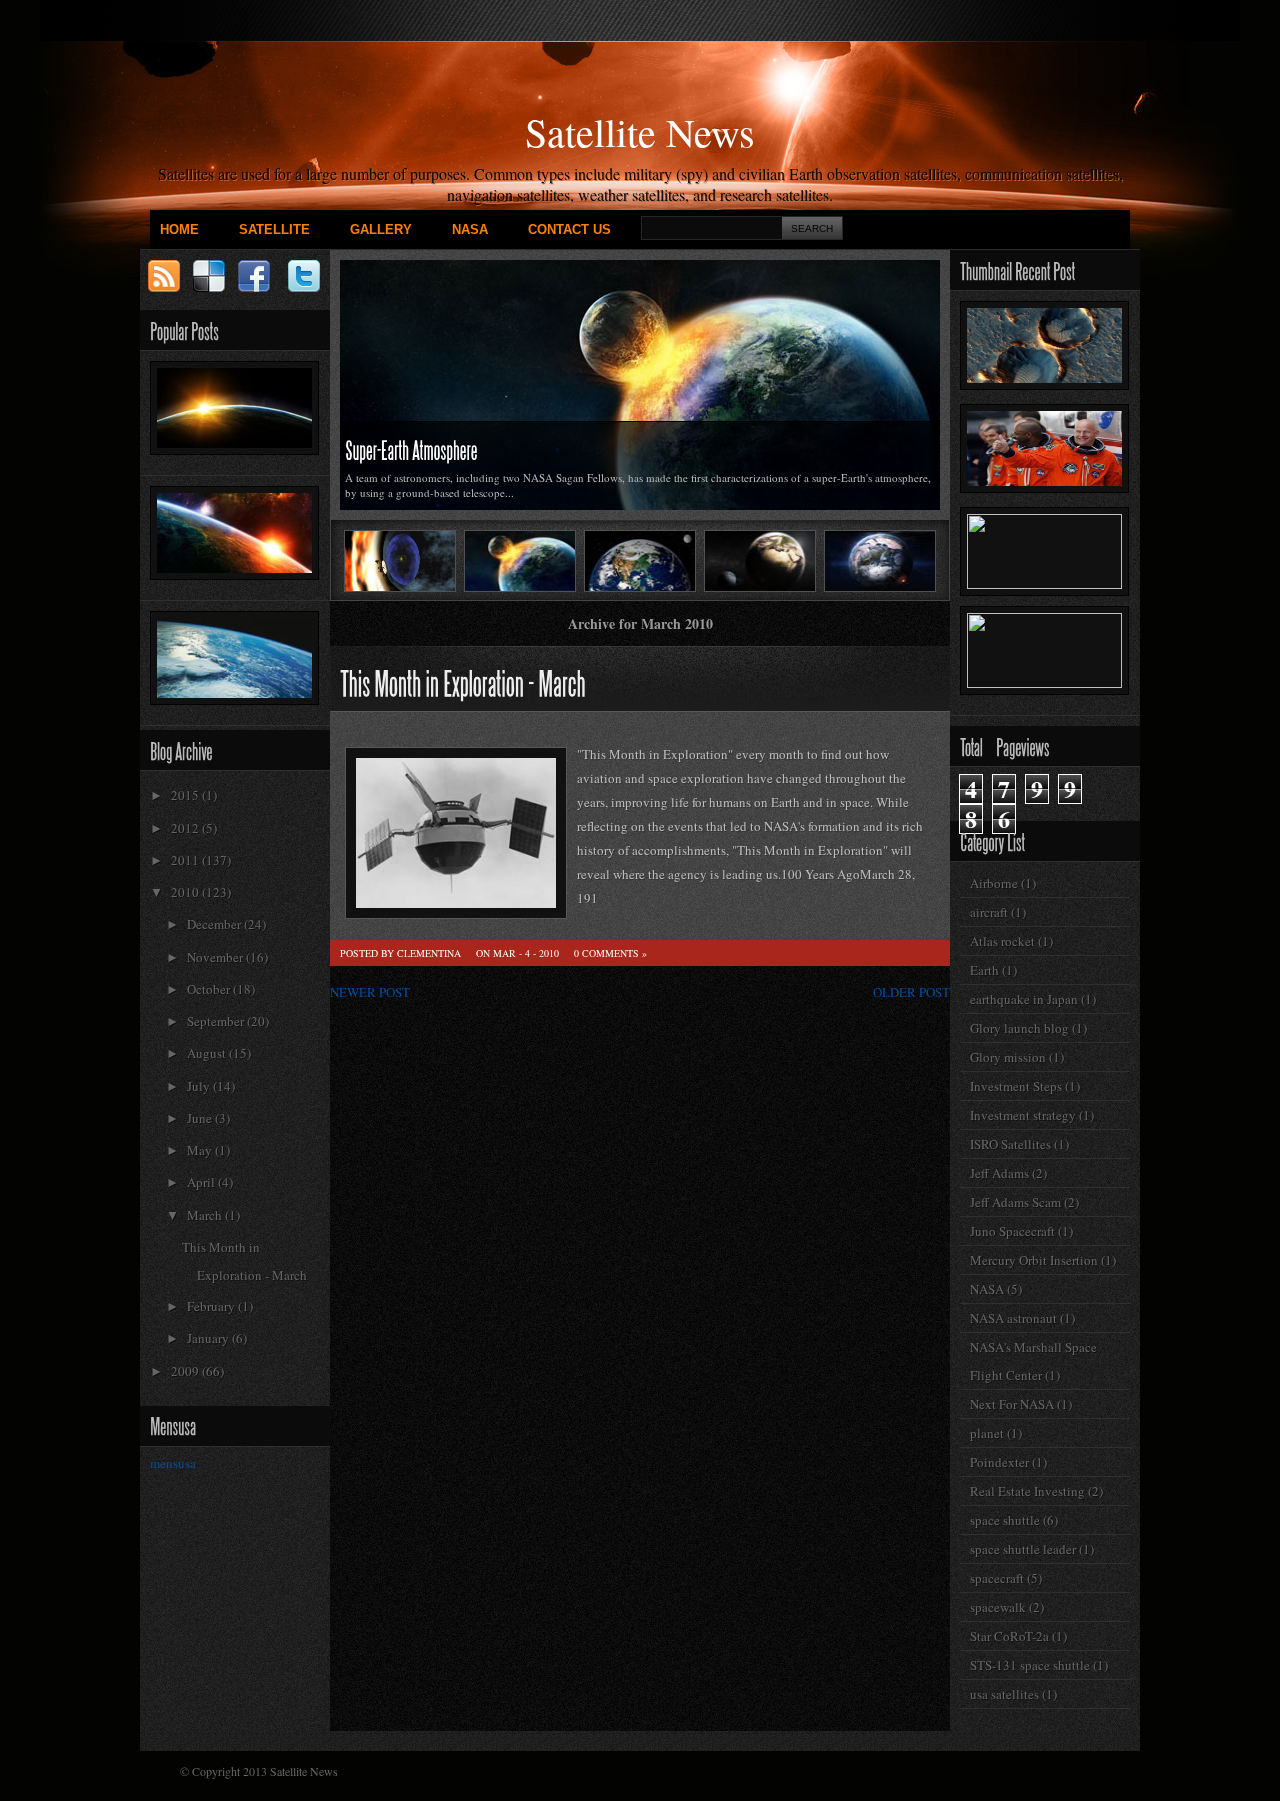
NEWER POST (370, 992)
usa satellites (1004, 1694)
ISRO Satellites (1010, 1144)
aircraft (989, 912)
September (217, 1021)
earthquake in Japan (1024, 999)
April (202, 1182)
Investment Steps (1016, 1086)
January (209, 1338)
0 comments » (610, 953)
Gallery (381, 229)
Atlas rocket (1002, 941)
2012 (186, 828)
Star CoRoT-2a (1009, 1636)
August (208, 1053)
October (210, 989)
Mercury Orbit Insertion (1034, 1260)
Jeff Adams (999, 1173)
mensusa (173, 1463)
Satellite (274, 229)
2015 (186, 795)
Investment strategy (1023, 1115)
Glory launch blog (1019, 1028)
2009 (186, 1371)
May (201, 1150)
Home (179, 229)
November (216, 957)
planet (987, 1433)
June (201, 1118)
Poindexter (999, 1462)
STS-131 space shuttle (1030, 1665)
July (200, 1086)
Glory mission (1008, 1057)
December (215, 924)
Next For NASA (1012, 1404)
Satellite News (640, 131)
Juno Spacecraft (1012, 1231)
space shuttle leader (1023, 1549)
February (212, 1306)
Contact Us (569, 229)
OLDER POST (911, 992)
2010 (186, 892)
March (206, 1215)
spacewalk (998, 1607)
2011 (186, 860)
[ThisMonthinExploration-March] (463, 681)
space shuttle (1005, 1520)
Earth (984, 970)
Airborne (994, 883)
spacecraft (997, 1578)
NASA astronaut (1013, 1318)
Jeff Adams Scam (1015, 1202)
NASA (470, 229)
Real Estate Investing (1027, 1491)
